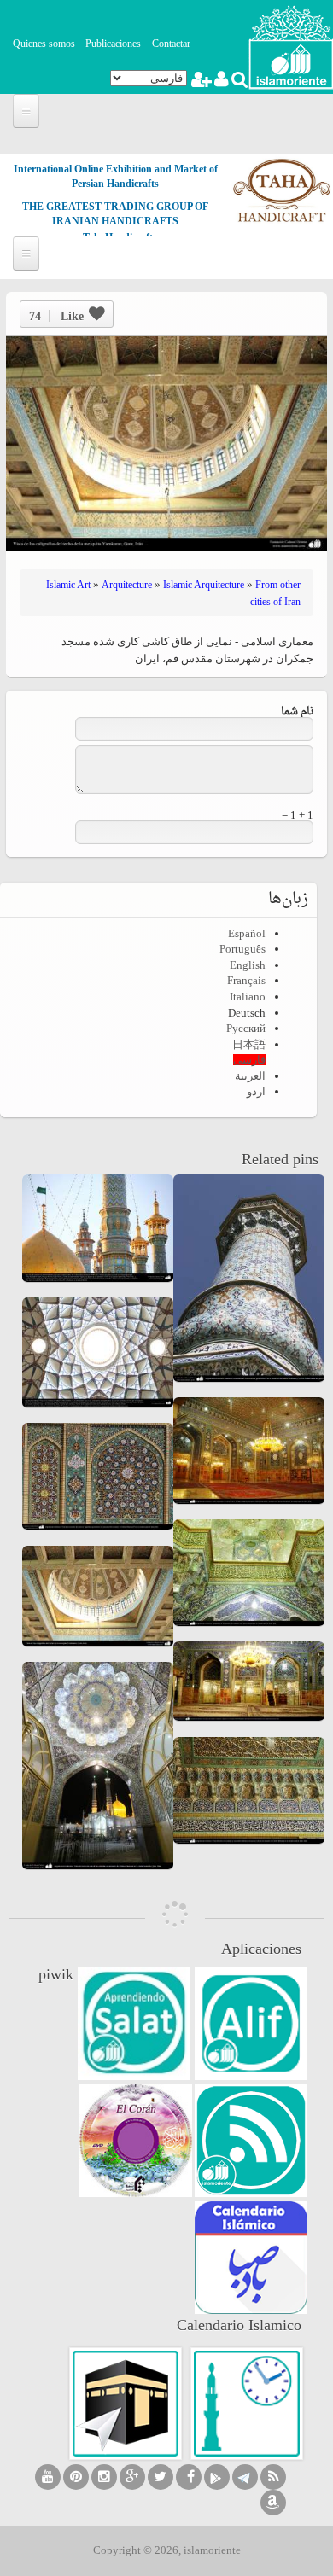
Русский (246, 1028)
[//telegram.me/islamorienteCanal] (245, 2477)
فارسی (249, 1060)
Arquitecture (127, 585)
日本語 (249, 1044)
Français (246, 980)
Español (247, 933)
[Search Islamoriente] (239, 82)
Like (56, 316)
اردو (256, 1091)
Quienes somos (44, 44)
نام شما (297, 711)
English (248, 965)
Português (242, 949)
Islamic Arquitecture (204, 585)
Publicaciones (113, 44)
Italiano (248, 997)
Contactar (171, 44)
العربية (250, 1076)
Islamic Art (68, 585)
